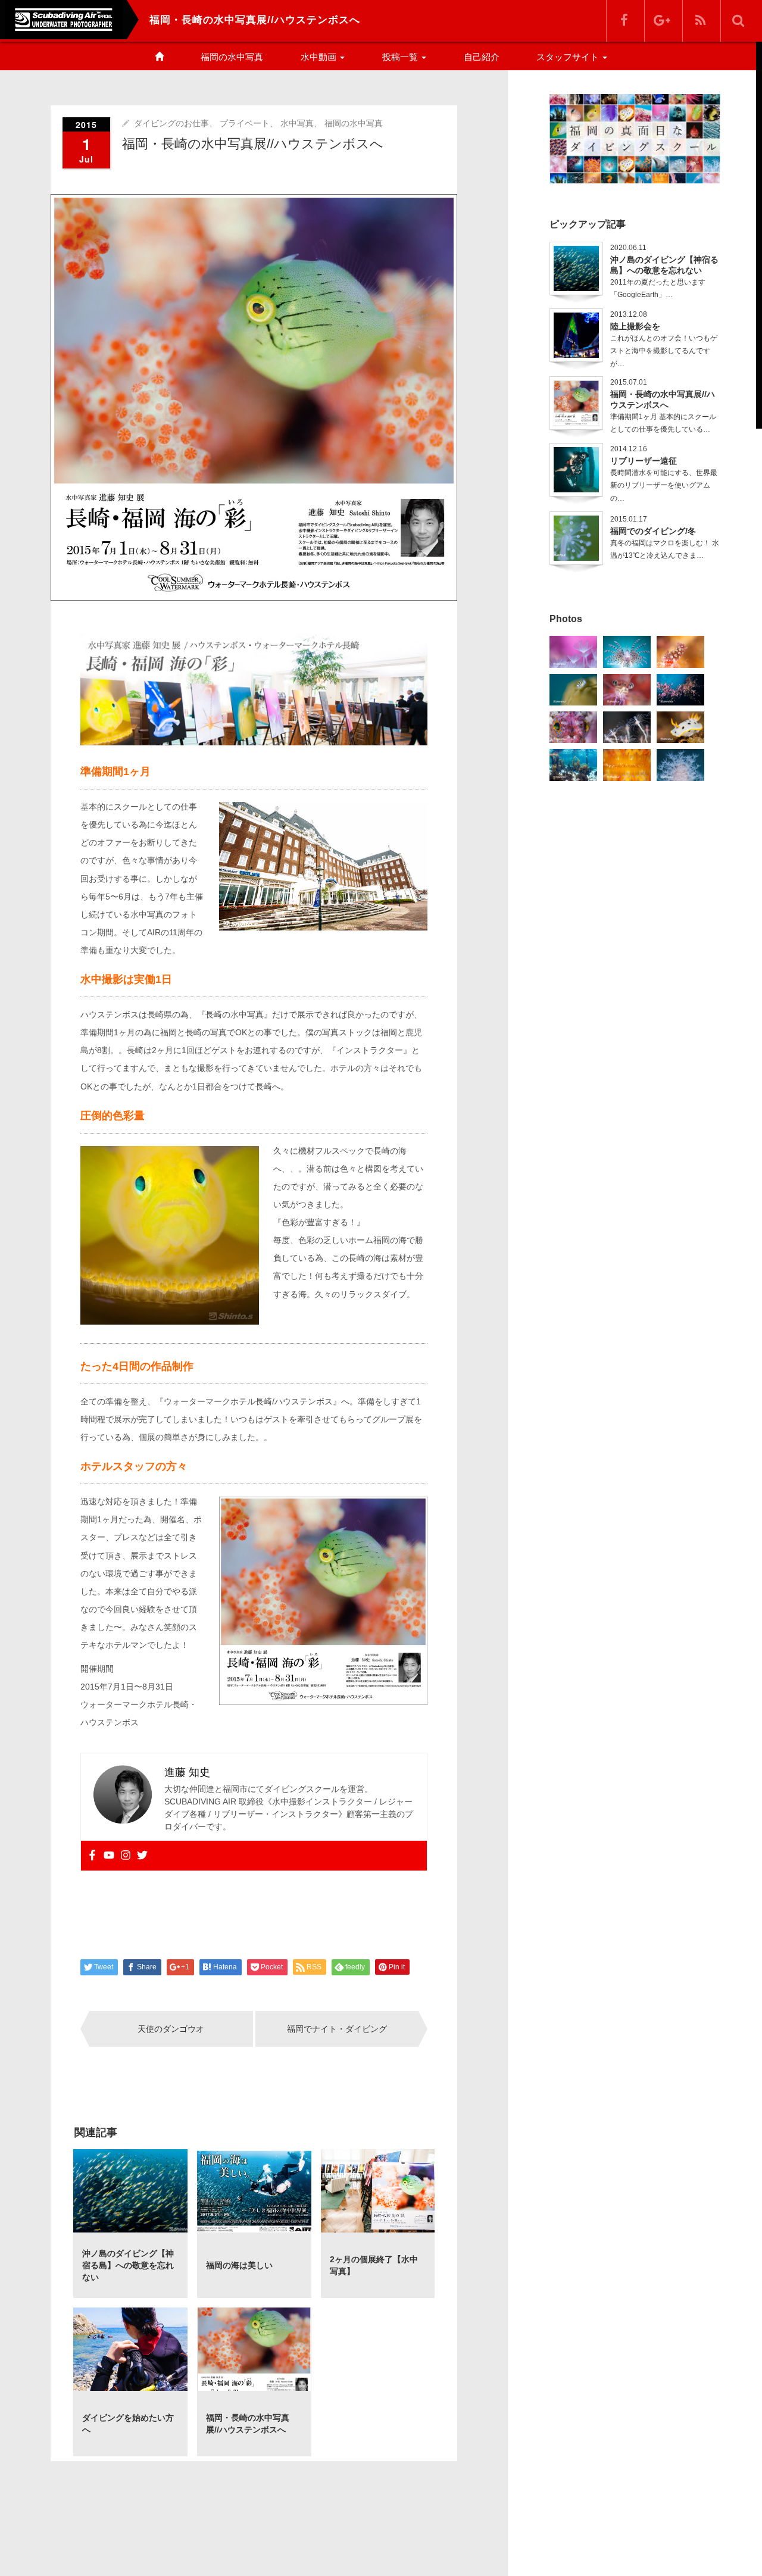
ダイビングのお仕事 (171, 123)
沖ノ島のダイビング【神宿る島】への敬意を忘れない (664, 265)
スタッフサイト (569, 57)
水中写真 (297, 123)
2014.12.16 (629, 449)
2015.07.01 (629, 382)
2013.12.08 (629, 314)
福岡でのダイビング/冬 (653, 531)
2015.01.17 (629, 519)
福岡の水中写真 (232, 57)
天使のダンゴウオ (171, 2029)
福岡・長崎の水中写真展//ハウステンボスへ (663, 399)
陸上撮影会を (635, 326)
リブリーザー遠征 (644, 461)
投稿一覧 (401, 57)
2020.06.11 (628, 248)
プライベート (245, 123)
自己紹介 (482, 57)
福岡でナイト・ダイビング (337, 2029)
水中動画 (320, 57)
